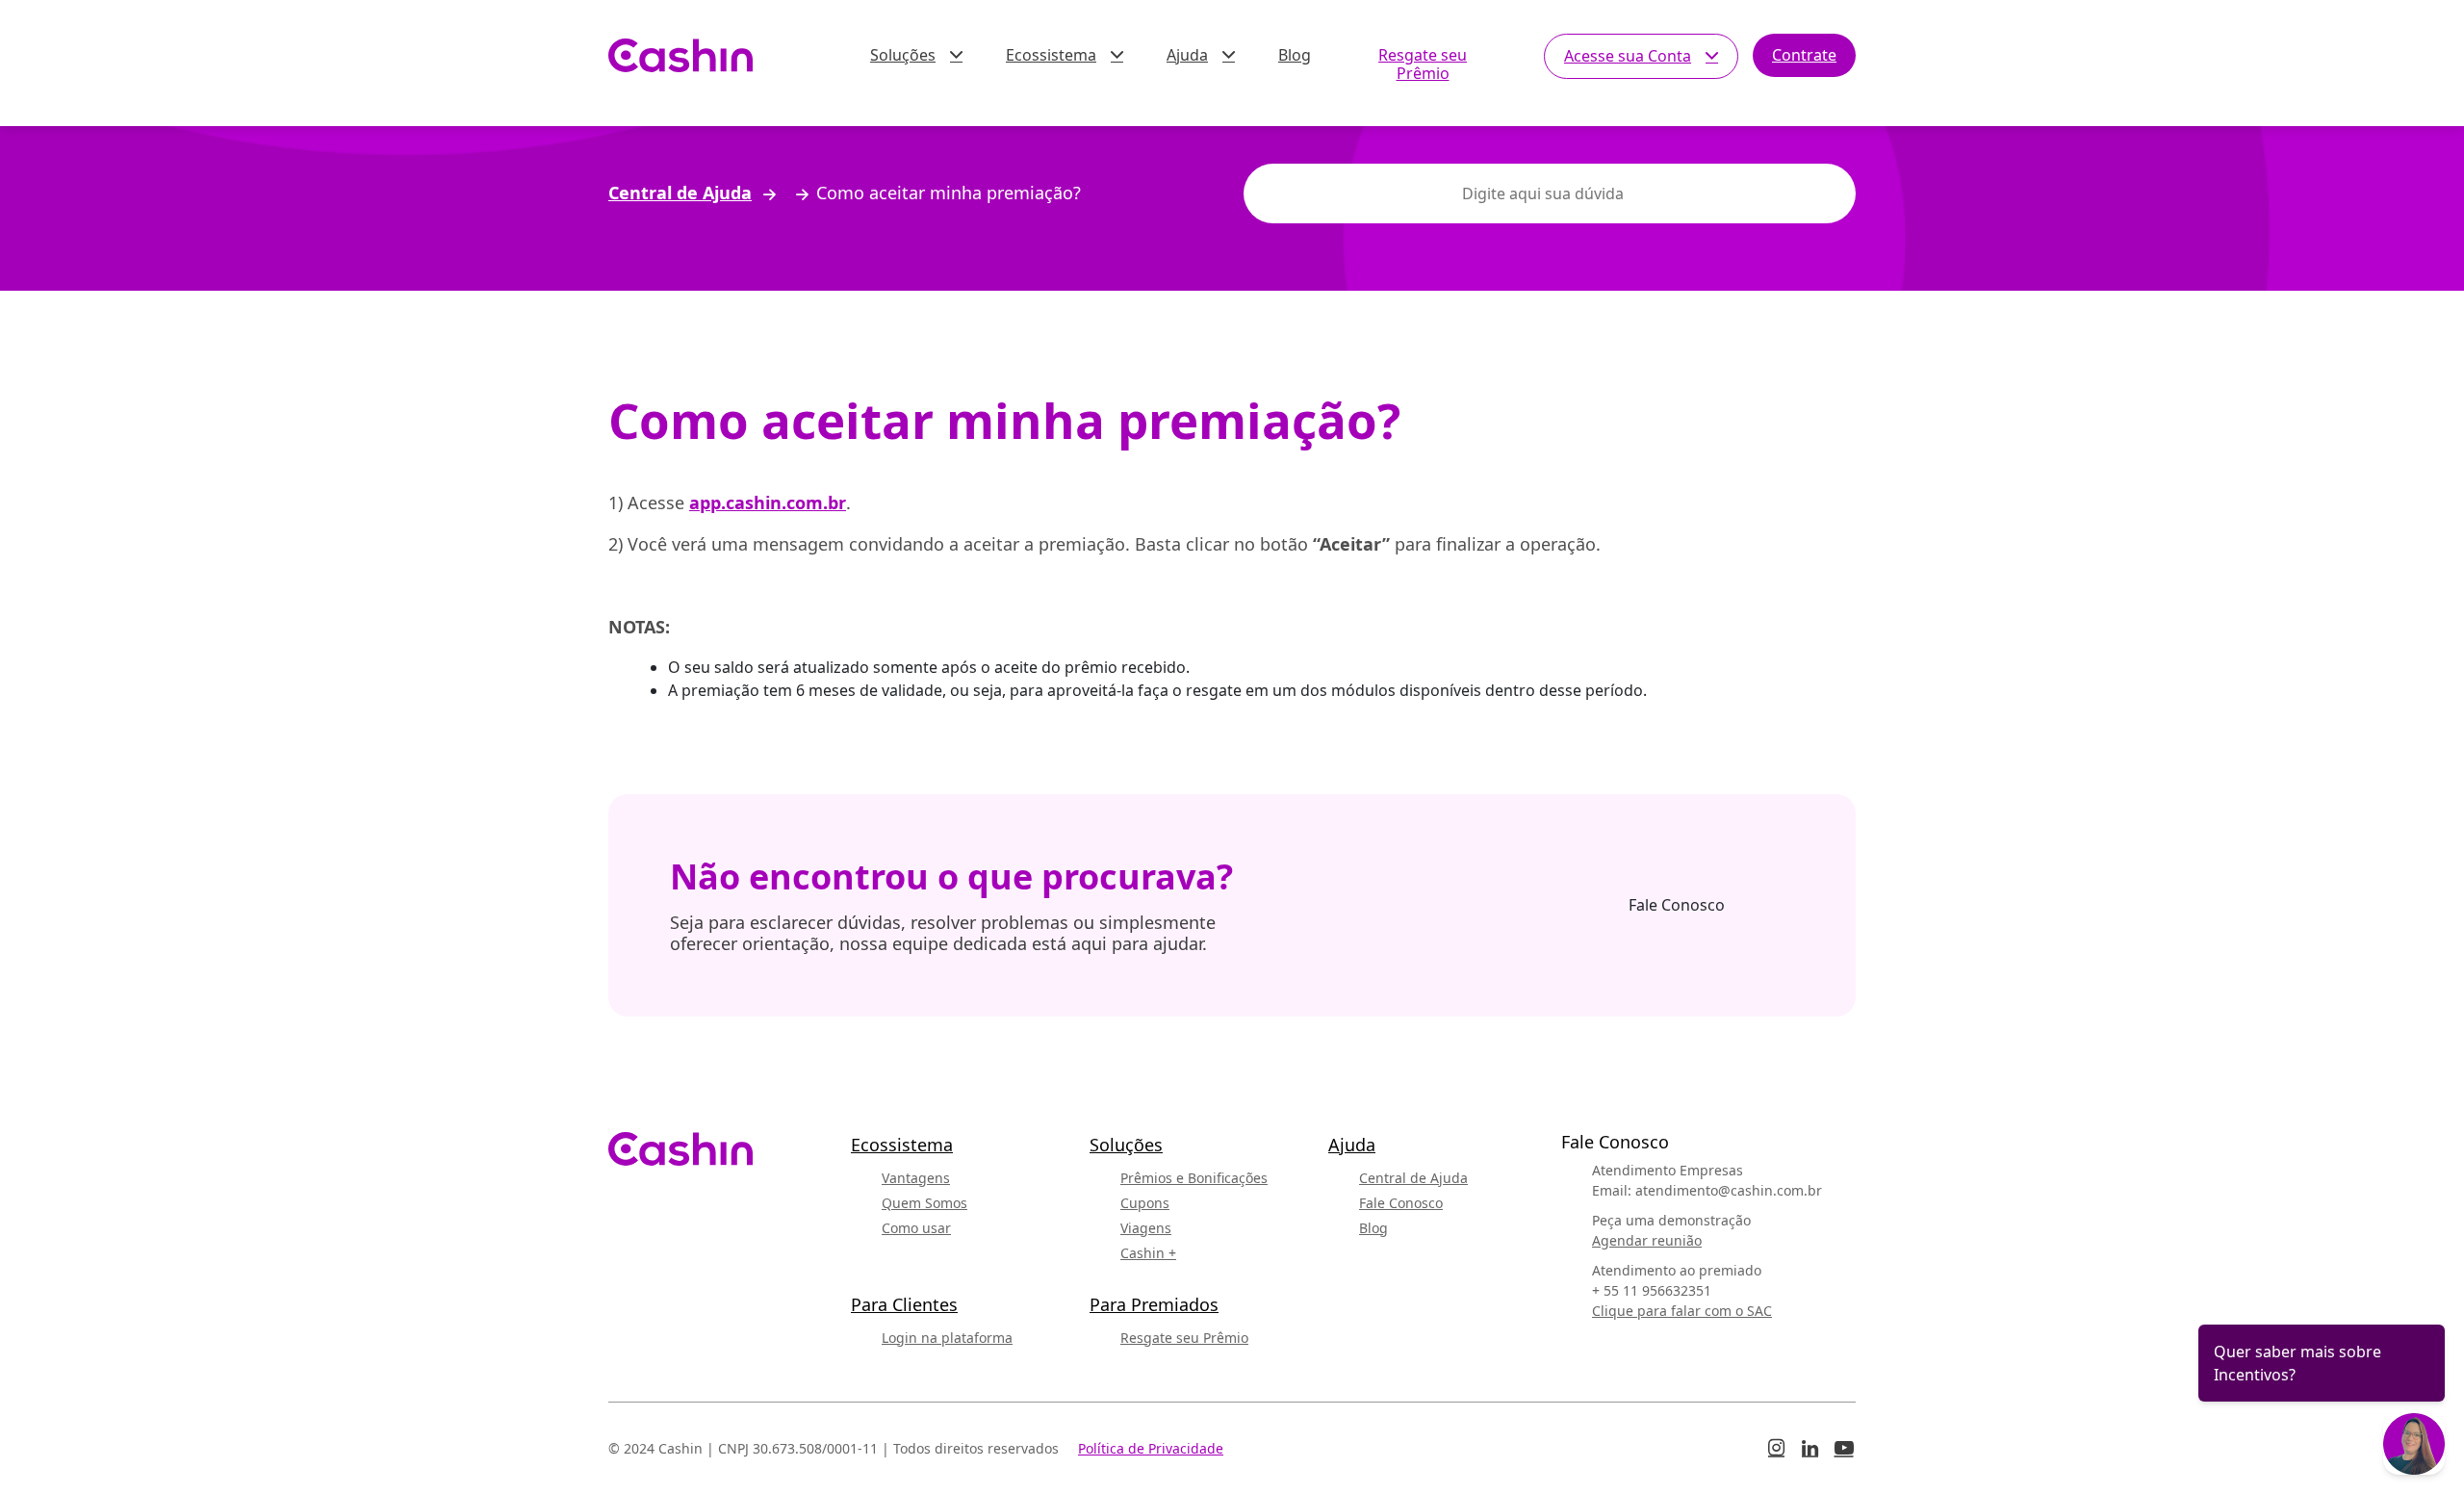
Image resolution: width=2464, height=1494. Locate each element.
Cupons (1145, 1203)
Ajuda (1187, 55)
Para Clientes (904, 1304)
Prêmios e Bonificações (1194, 1178)
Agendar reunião (1647, 1240)
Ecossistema (1051, 55)
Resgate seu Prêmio (1423, 64)
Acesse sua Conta (1628, 56)
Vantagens (916, 1178)
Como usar (916, 1228)
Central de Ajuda (680, 193)
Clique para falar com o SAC (1682, 1311)
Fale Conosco (1677, 905)
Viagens (1146, 1228)
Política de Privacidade (1151, 1448)
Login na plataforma (947, 1338)
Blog (1295, 55)
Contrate (1804, 55)
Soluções (903, 55)
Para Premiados (1154, 1304)
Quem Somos (924, 1203)
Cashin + (1148, 1253)
